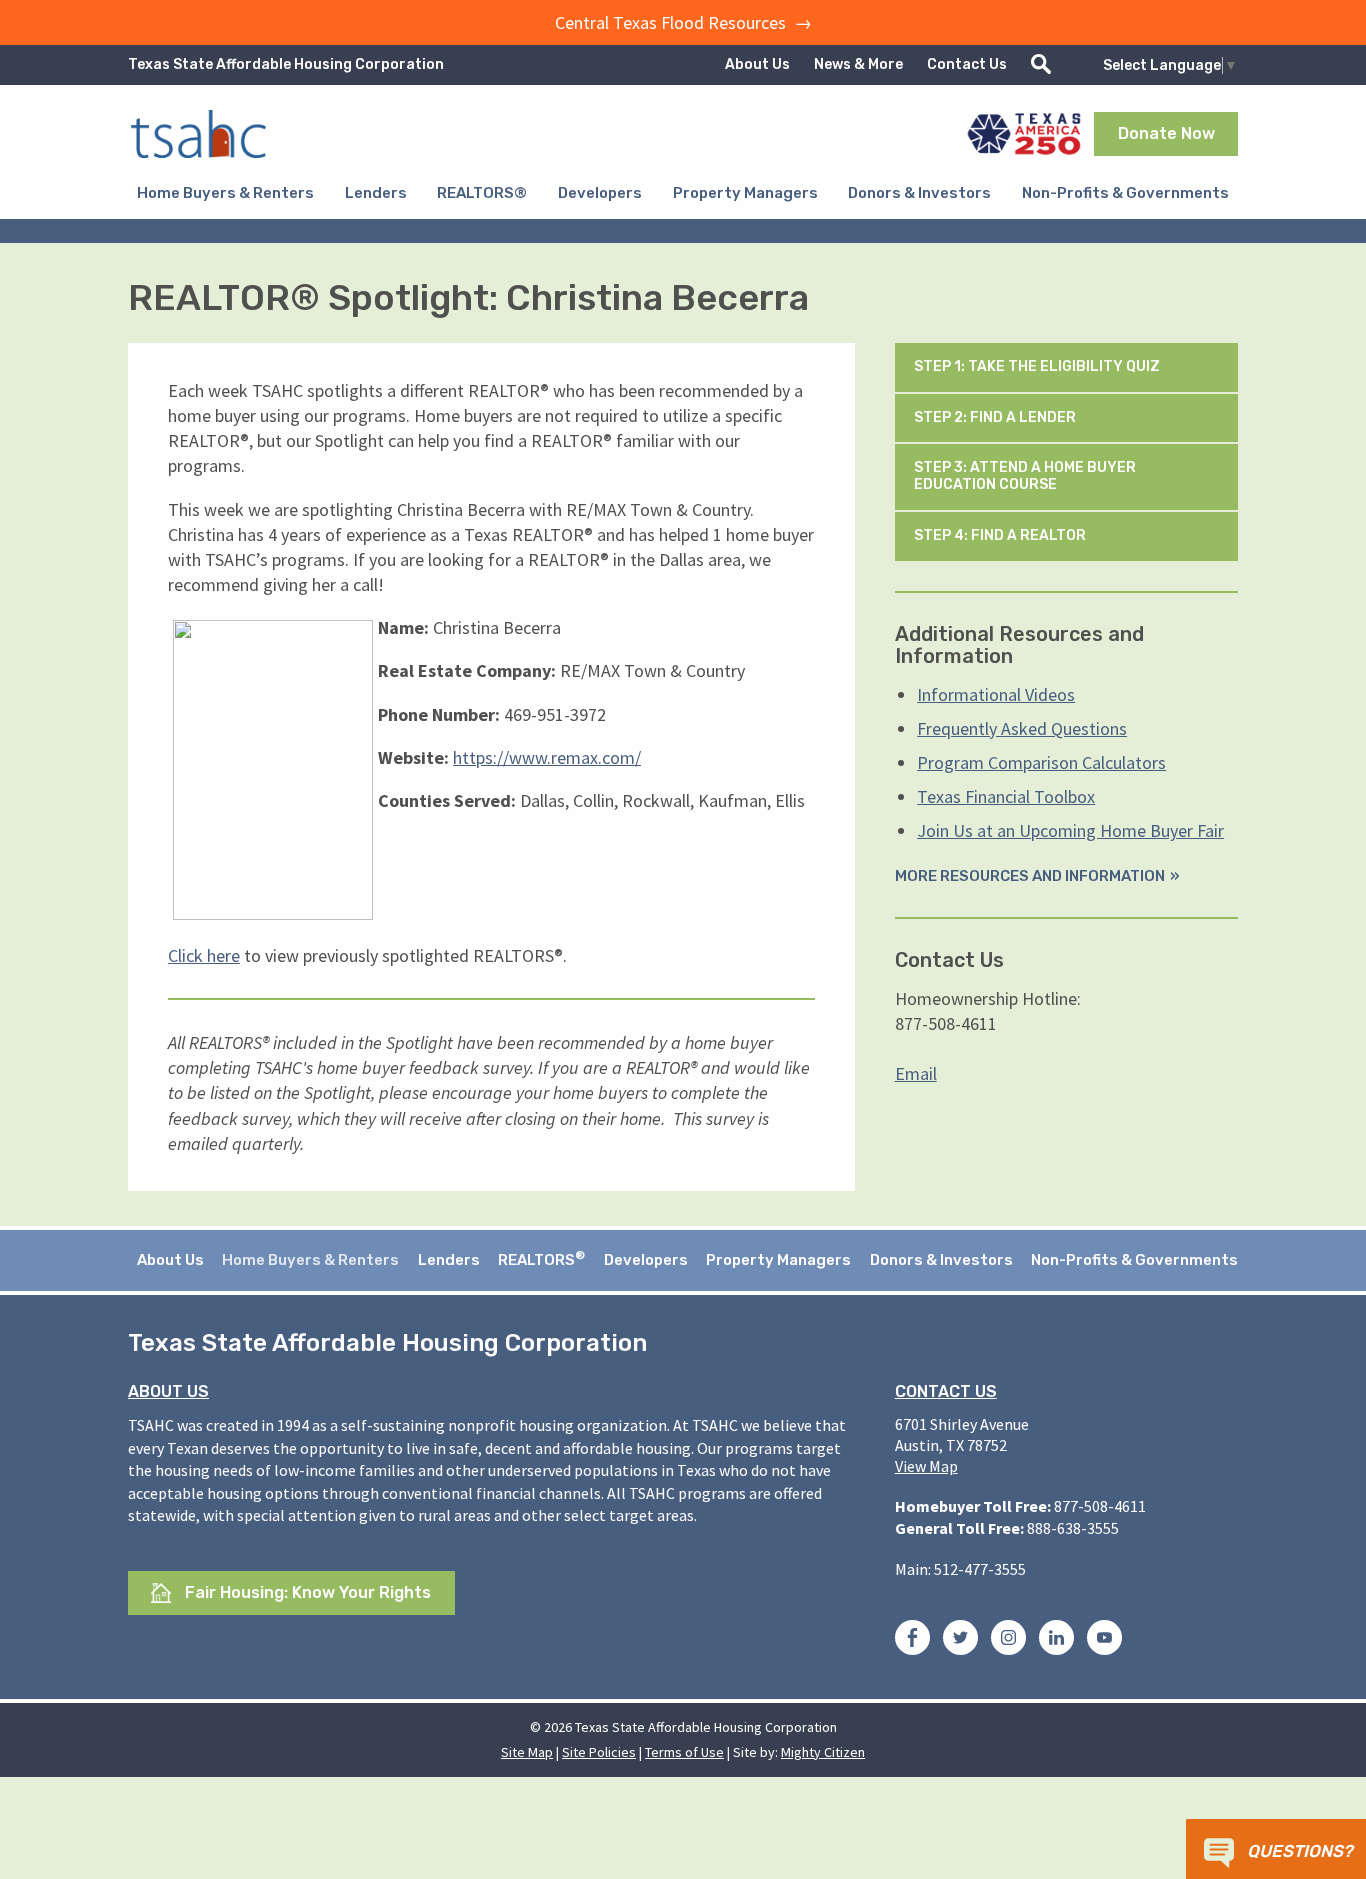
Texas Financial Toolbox (1006, 796)
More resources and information (1030, 876)
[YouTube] (1104, 1641)
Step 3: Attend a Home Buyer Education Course (1025, 476)
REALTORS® (482, 193)
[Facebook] (912, 1641)
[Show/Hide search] (1041, 64)
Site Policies (599, 1752)
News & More (858, 64)
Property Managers (745, 193)
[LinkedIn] (1056, 1641)
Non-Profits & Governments (1125, 193)
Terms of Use (684, 1752)
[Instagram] (1008, 1641)
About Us (757, 64)
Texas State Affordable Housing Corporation (286, 64)
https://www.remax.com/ (547, 757)
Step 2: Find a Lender (996, 417)
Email (916, 1073)
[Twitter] (960, 1641)
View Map (926, 1466)
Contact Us (967, 64)
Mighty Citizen (823, 1752)
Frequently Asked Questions (1022, 728)
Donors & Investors (919, 193)
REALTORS (541, 1258)
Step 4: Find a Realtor (1001, 535)
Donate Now (1166, 133)
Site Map (527, 1752)
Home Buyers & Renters (225, 193)
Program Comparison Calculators (1041, 762)
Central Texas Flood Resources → (683, 22)
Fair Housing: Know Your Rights (306, 1592)
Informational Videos (996, 694)
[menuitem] (225, 193)
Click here (204, 955)
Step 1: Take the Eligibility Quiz (1038, 366)
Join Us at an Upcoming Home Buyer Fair (1070, 830)
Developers (600, 193)
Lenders (376, 193)
